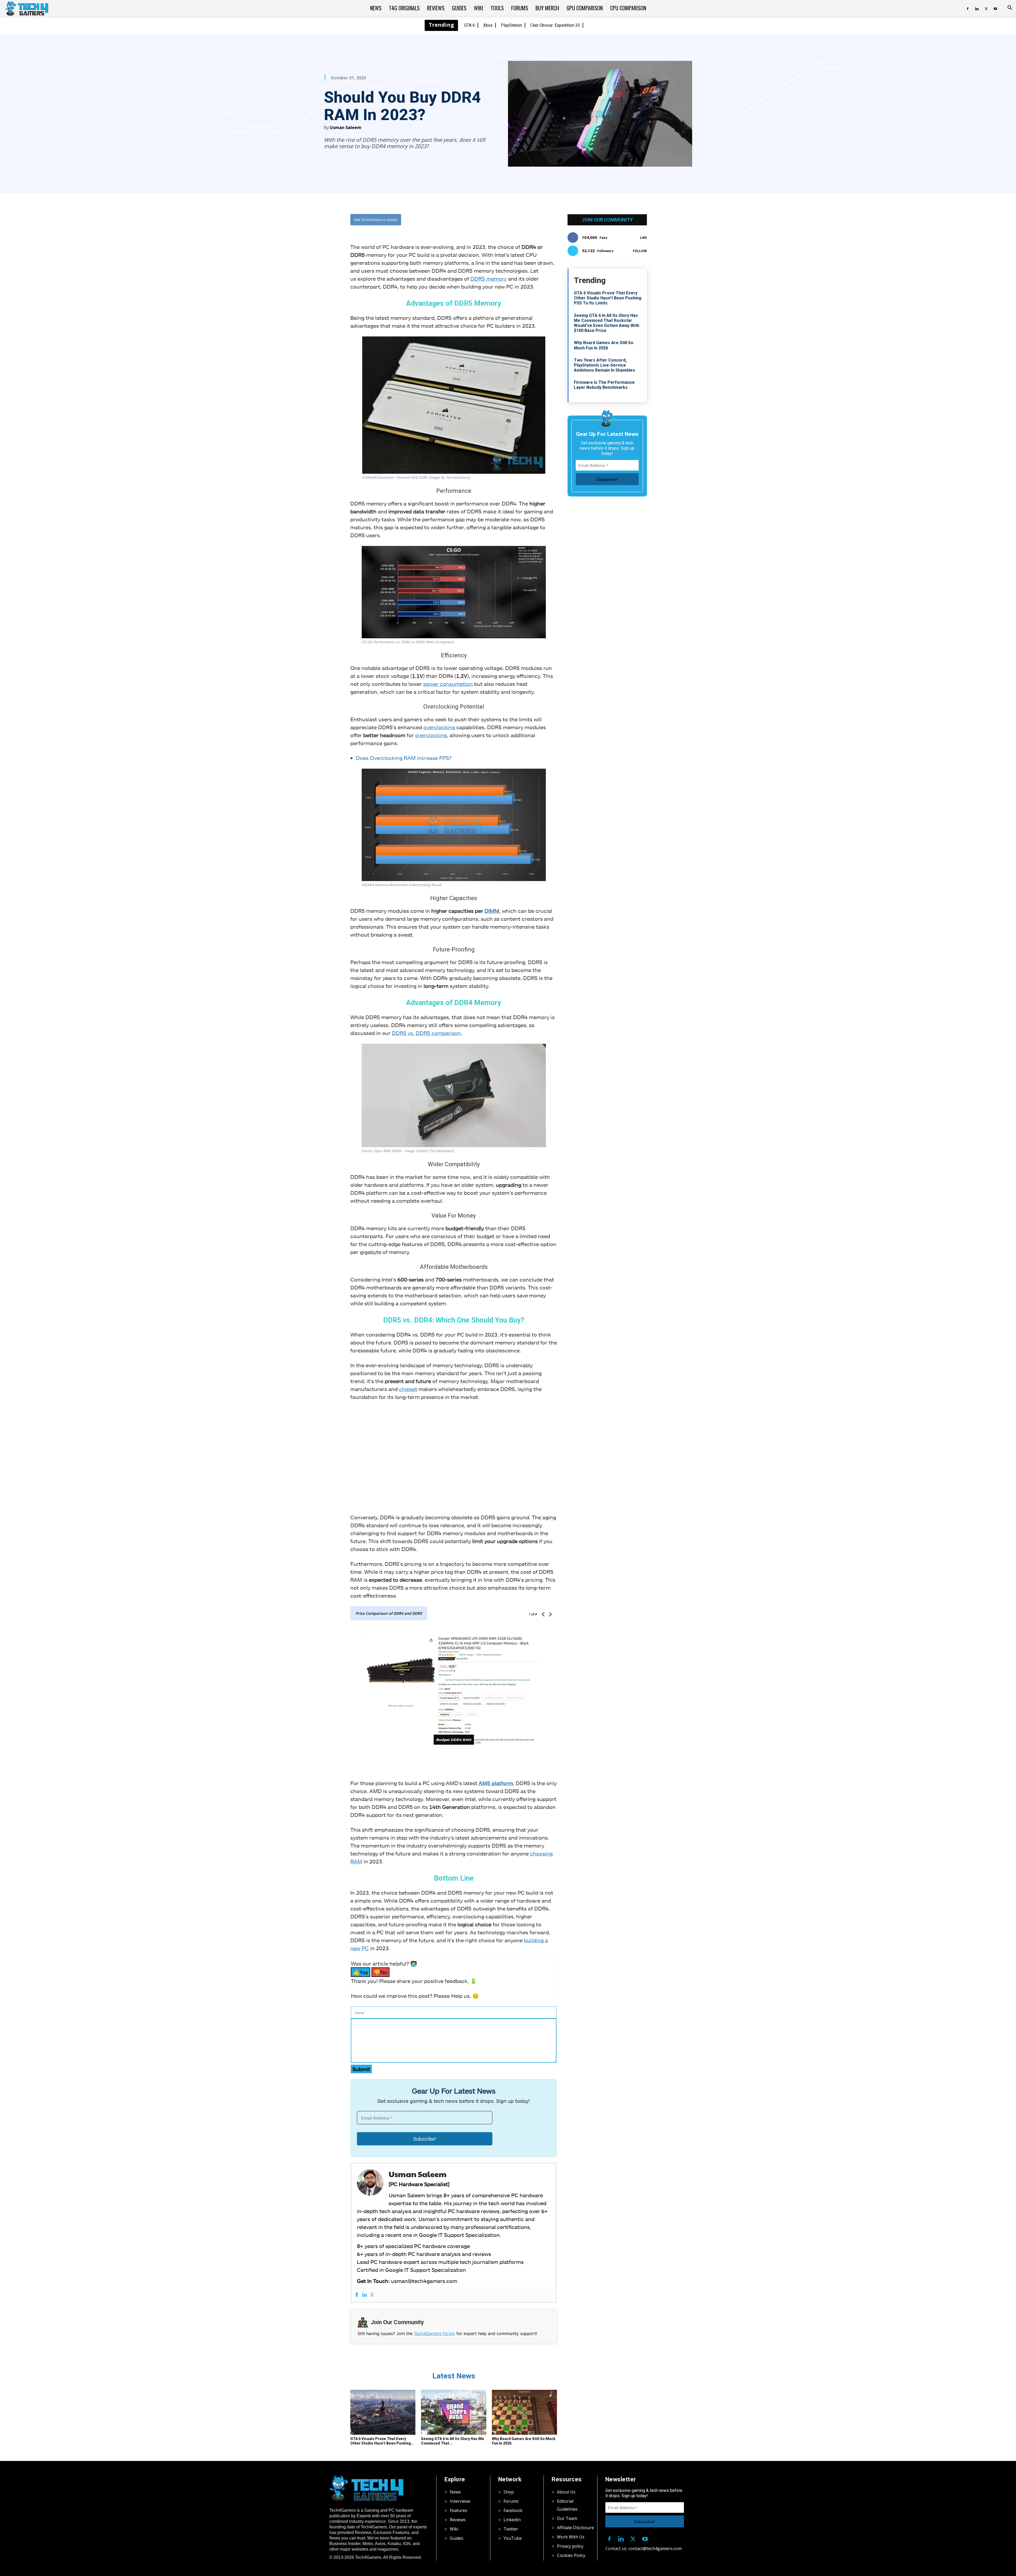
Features (459, 2510)
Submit (361, 2069)
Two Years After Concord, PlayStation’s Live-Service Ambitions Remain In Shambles (604, 365)
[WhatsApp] (483, 220)
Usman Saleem (346, 127)
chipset (408, 1389)
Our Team (567, 2518)
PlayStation (511, 25)
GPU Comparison (585, 8)
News (376, 8)
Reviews (436, 8)
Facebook (513, 2510)
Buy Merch (547, 8)
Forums (520, 8)
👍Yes (360, 1972)
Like (643, 238)
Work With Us (571, 2537)
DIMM (492, 911)
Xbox (488, 25)
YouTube (513, 2538)
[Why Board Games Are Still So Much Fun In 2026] (524, 2412)
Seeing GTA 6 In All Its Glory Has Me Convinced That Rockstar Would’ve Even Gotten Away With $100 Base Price (607, 323)
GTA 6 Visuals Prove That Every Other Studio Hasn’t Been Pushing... (382, 2441)
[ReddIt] (495, 220)
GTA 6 (470, 25)
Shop (509, 2492)
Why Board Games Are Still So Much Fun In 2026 (604, 345)
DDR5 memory (489, 279)
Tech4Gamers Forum (434, 2333)
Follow (640, 251)
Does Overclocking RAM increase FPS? (404, 758)
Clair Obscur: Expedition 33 (555, 25)
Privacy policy (570, 2546)
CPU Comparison (628, 8)
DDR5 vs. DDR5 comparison (426, 1033)
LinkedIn (512, 2520)
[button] (1010, 8)
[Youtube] (995, 8)
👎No (380, 1972)
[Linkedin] (977, 8)
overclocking (439, 727)
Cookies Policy (571, 2555)
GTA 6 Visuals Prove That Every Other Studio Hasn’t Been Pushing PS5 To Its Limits (608, 298)
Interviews (460, 2501)
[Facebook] (968, 8)
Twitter (511, 2529)
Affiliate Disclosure (575, 2528)
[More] (507, 220)
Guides (459, 8)
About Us (566, 2492)
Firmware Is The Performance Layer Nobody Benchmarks (604, 385)
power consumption (448, 684)
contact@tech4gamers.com (655, 2548)
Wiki (478, 8)
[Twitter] (986, 8)
